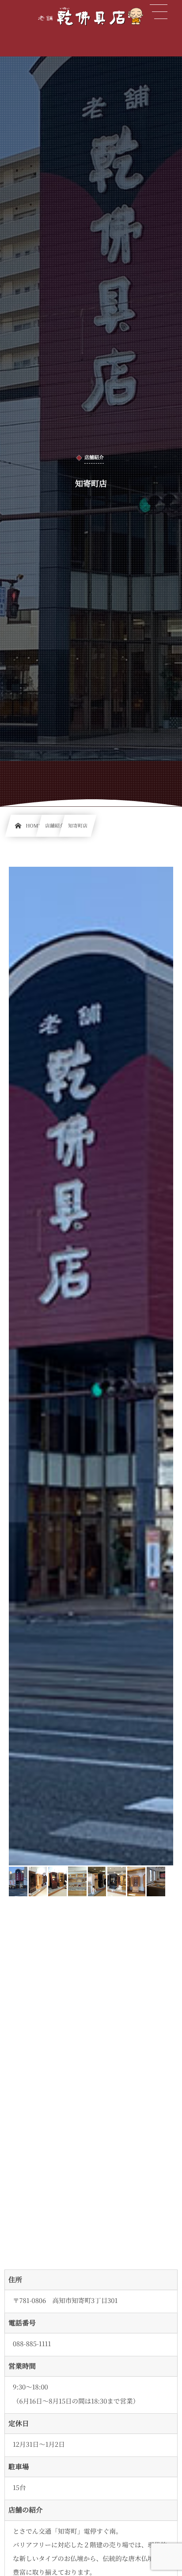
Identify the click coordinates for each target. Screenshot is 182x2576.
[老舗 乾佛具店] (91, 16)
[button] (159, 12)
